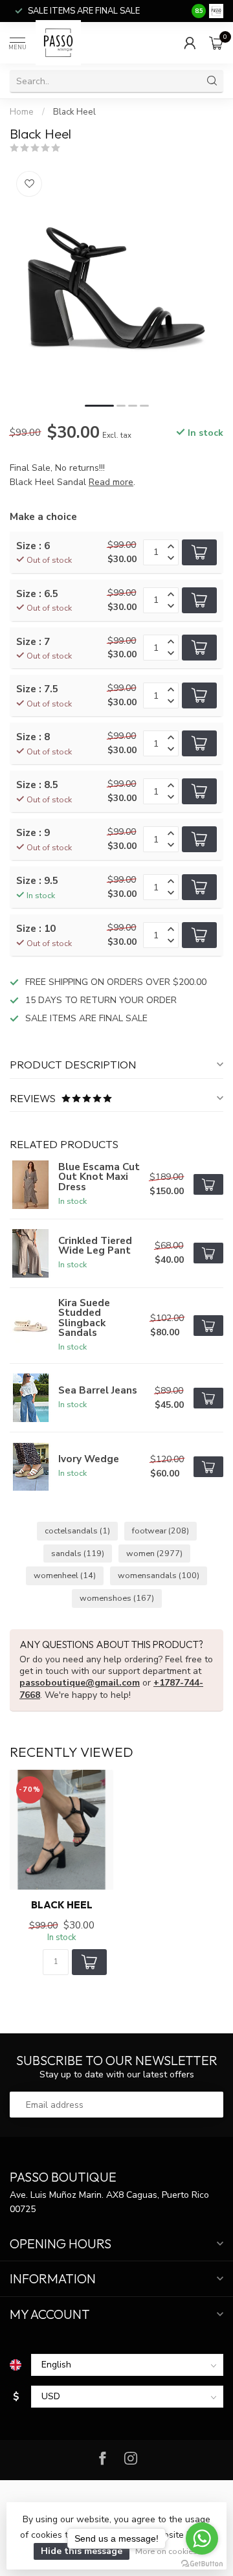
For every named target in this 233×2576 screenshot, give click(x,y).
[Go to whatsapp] (202, 2538)
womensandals (159, 1575)
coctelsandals (77, 1531)
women (154, 1553)
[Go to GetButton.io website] (202, 2563)
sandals (78, 1553)
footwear (161, 1531)
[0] (216, 43)
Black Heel (74, 112)
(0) (70, 148)
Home (22, 112)
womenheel (65, 1575)
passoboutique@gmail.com (80, 1683)
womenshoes (117, 1598)
